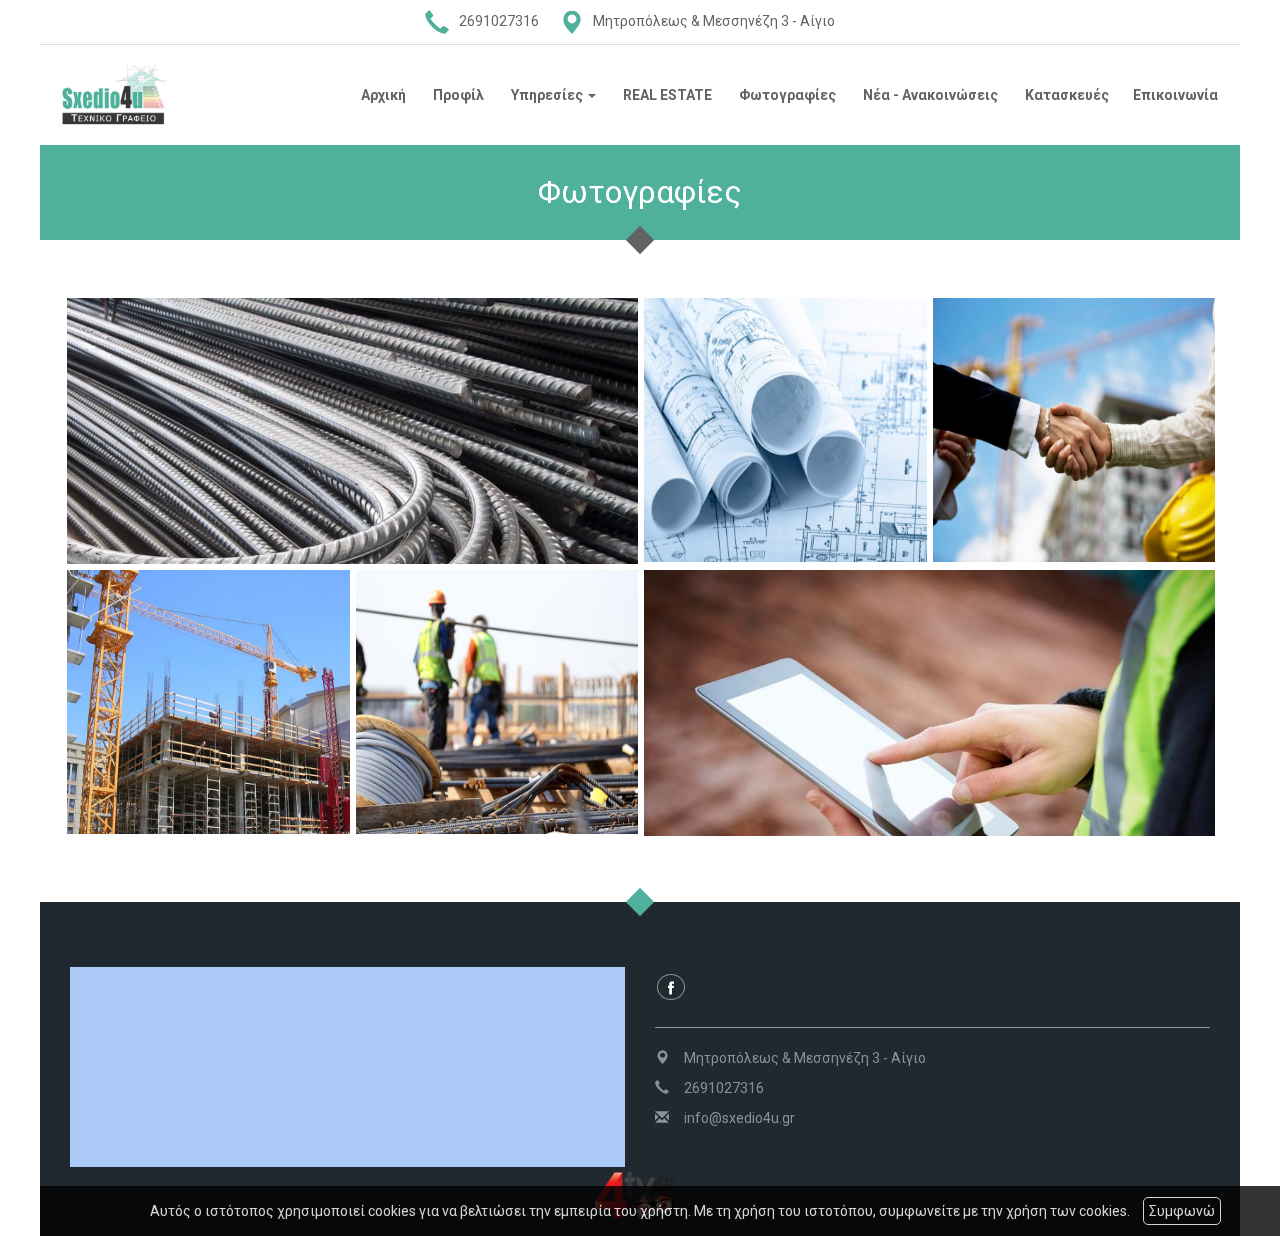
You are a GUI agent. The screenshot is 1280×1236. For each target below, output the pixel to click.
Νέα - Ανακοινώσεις (930, 95)
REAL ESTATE (667, 95)
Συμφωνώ (1182, 1211)
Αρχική (383, 95)
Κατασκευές (1067, 95)
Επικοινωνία (1175, 95)
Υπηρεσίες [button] (548, 95)
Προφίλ (458, 95)
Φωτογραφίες (787, 95)
